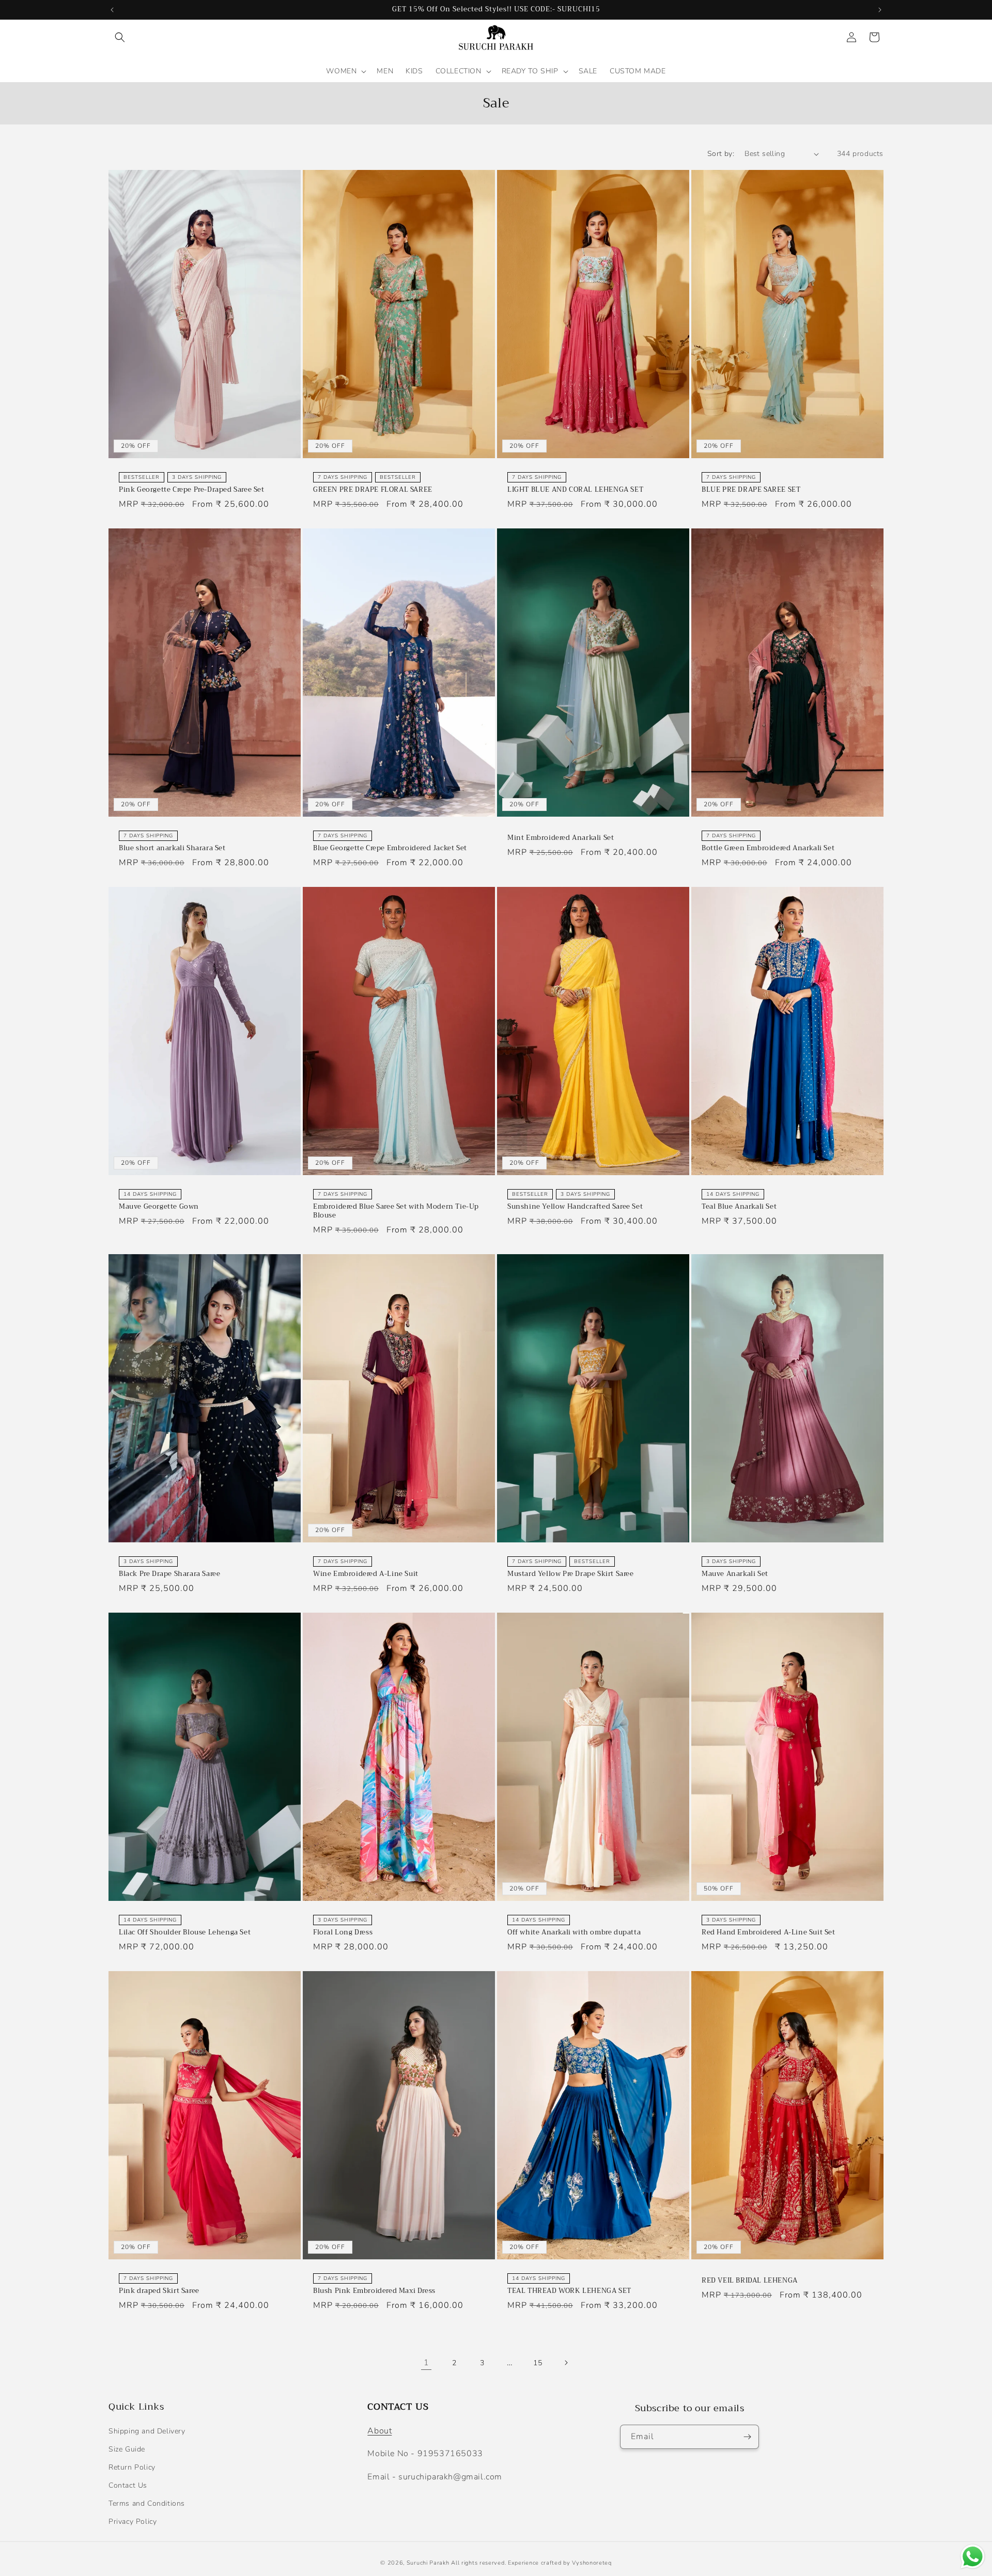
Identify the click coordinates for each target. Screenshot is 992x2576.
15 (538, 2363)
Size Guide (127, 2449)
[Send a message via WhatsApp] (973, 2557)
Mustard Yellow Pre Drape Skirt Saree (571, 1574)
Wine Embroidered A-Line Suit (366, 1574)
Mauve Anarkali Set (735, 1574)
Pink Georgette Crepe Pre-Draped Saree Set (192, 490)
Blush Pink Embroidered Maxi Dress (374, 2291)
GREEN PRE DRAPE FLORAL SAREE (373, 490)
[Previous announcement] (112, 10)
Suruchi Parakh (428, 2563)
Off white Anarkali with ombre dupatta (574, 1933)
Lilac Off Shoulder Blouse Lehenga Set (185, 1933)
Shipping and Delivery (147, 2431)
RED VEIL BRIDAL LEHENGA (750, 2281)
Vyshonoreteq (592, 2563)
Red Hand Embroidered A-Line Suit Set (769, 1933)
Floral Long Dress (343, 1933)
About (379, 2431)
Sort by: (721, 154)
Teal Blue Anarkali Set (739, 1207)
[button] (120, 37)
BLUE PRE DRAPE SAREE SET (751, 490)
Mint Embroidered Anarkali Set (561, 838)
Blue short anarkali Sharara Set (172, 848)
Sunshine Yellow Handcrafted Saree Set (575, 1207)
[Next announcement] (880, 10)
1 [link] (427, 2363)
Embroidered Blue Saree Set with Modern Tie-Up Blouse (396, 1211)
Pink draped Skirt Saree (159, 2291)
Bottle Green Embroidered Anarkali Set (768, 848)
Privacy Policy (133, 2522)
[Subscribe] (747, 2437)
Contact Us (128, 2485)
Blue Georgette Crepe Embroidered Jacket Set (390, 848)
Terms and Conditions (147, 2503)
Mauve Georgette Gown (159, 1207)
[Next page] (566, 2363)
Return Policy (132, 2467)
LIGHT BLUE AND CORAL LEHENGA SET (575, 490)
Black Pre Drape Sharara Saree (169, 1574)
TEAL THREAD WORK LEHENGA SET (569, 2291)
